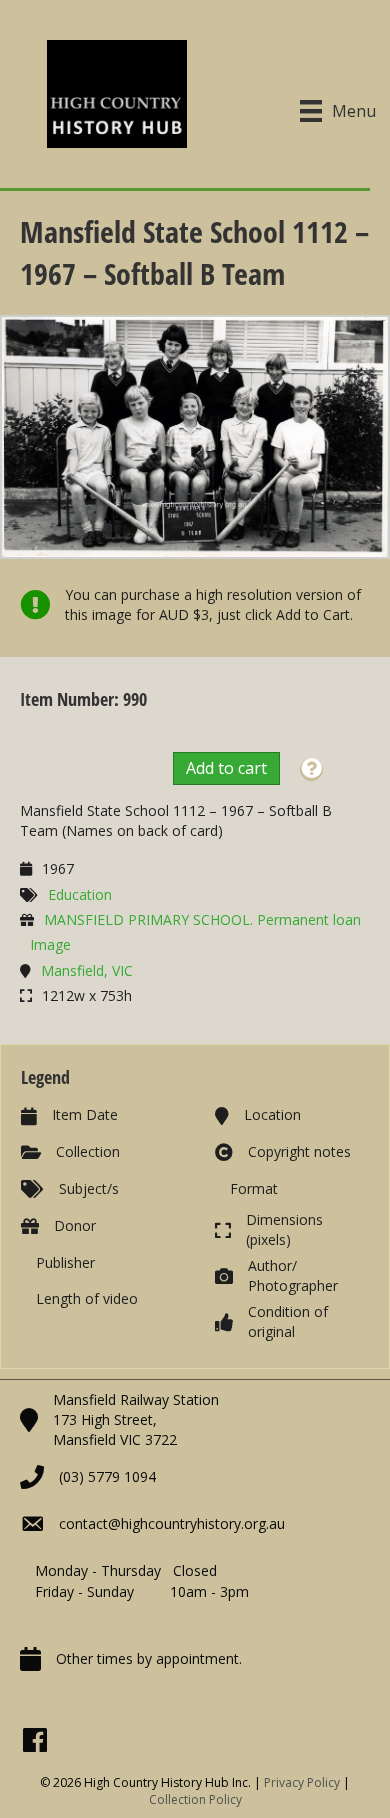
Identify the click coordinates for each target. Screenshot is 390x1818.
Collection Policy (195, 1799)
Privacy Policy (302, 1782)
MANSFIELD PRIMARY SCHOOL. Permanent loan (202, 919)
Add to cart (226, 768)
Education (80, 894)
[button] (311, 769)
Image (50, 944)
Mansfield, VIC (87, 970)
